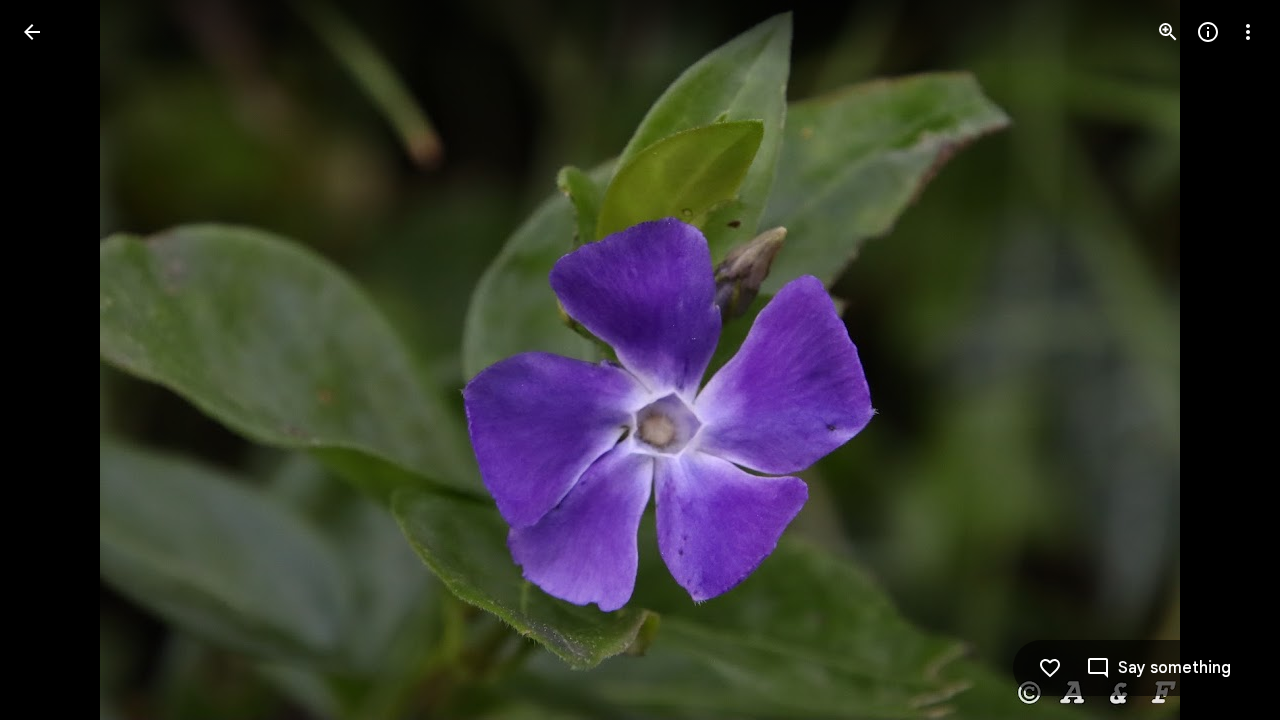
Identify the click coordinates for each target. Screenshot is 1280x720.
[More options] (1248, 32)
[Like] (1050, 668)
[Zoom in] (1168, 32)
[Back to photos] (32, 32)
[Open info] (1208, 32)
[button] (56, 360)
